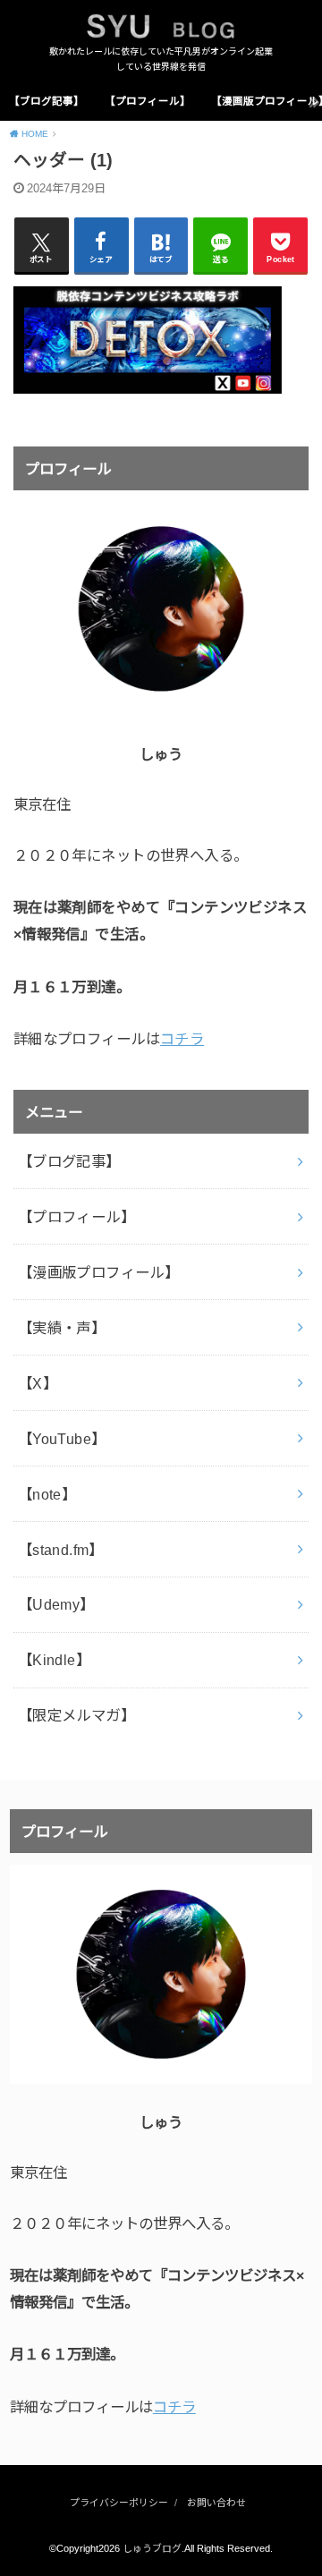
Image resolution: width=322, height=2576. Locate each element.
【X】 (38, 1383)
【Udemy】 (56, 1604)
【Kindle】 (54, 1660)
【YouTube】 (62, 1439)
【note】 (47, 1494)
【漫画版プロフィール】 (99, 1272)
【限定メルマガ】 (76, 1715)
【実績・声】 (62, 1328)
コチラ (182, 1039)
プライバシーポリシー (119, 2503)
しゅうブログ (152, 2548)
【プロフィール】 (148, 101)
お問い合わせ (216, 2503)
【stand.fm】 (61, 1550)
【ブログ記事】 (47, 101)
